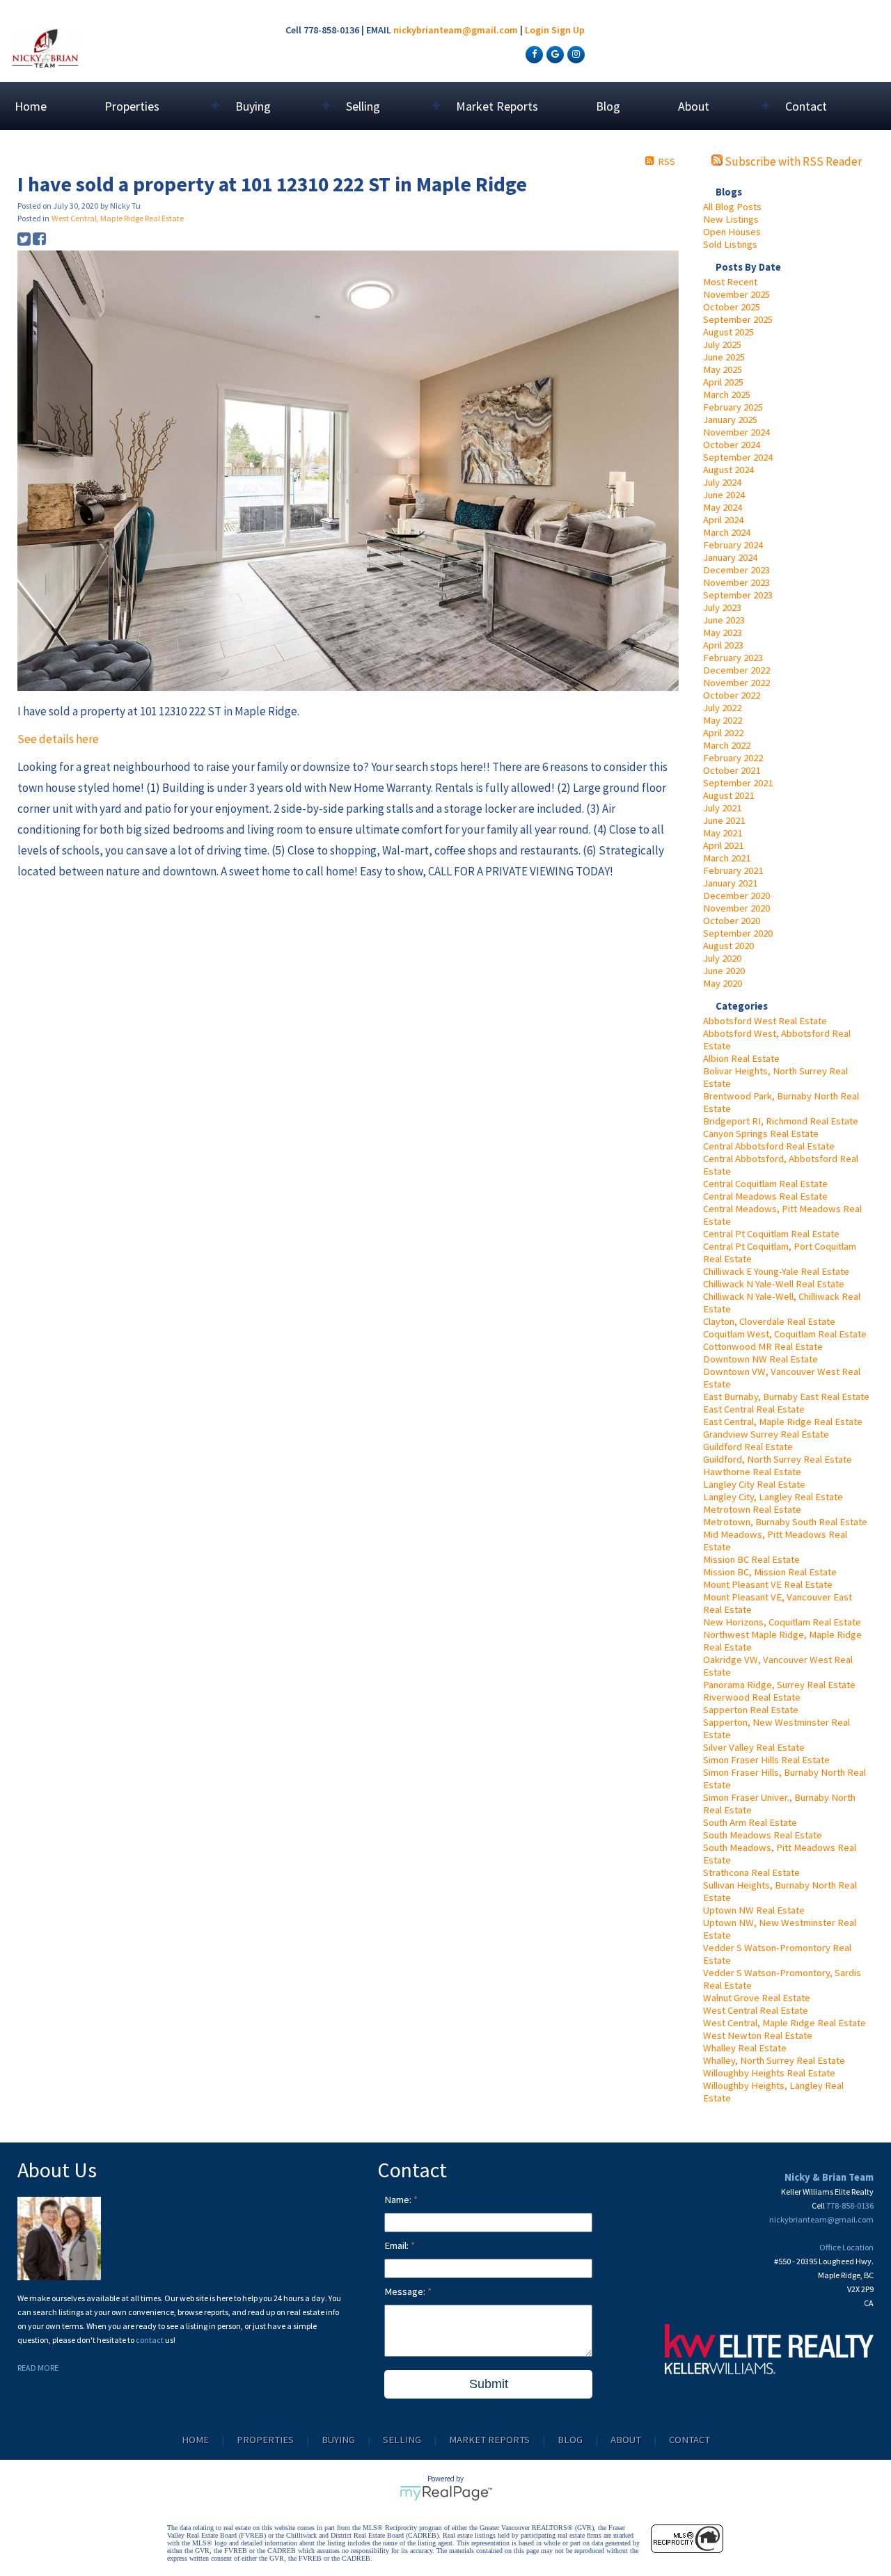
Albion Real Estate (741, 1058)
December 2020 (736, 896)
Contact (806, 106)
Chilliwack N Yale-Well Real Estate (774, 1284)
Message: (406, 2291)
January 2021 (730, 883)
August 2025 (728, 332)
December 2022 (736, 670)
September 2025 (738, 319)
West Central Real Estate (756, 2010)
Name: (399, 2200)
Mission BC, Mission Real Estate (770, 1572)
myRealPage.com (446, 2493)
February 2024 (733, 545)
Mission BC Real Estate (751, 1559)
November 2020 (736, 908)
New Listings (731, 219)
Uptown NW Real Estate (754, 1910)
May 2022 (723, 720)
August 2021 (728, 795)
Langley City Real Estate (754, 1484)
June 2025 (724, 357)
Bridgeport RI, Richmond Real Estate (781, 1121)
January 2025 (730, 420)
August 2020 (728, 946)
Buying (338, 2440)
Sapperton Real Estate (751, 1710)
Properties (265, 2440)
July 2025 (722, 344)
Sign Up (568, 30)
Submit (489, 2384)
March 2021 (727, 858)
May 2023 (723, 633)
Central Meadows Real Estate (765, 1196)
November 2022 (736, 683)
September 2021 (738, 783)
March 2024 (727, 532)
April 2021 (723, 845)
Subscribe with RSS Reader (792, 161)
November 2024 (736, 432)
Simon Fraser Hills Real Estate (766, 1760)
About (626, 2440)
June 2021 (724, 820)
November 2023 (736, 582)
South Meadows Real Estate (763, 1835)
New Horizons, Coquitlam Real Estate (782, 1622)
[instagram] (574, 54)
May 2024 (723, 507)
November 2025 (736, 294)
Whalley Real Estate (745, 2048)
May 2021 (723, 833)
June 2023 (724, 620)
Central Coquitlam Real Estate (765, 1184)
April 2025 (723, 382)
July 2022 (722, 708)
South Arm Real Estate (750, 1822)
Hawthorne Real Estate (752, 1472)
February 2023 (733, 658)
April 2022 (723, 733)
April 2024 (723, 520)
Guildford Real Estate (748, 1447)
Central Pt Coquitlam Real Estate (771, 1234)
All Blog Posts (732, 207)
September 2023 (738, 595)
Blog (608, 106)
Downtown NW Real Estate (760, 1359)
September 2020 (738, 933)
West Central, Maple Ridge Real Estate (784, 2023)
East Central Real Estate (754, 1409)
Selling (402, 2440)
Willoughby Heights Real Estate (769, 2073)
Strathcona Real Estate (751, 1873)
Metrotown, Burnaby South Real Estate (785, 1522)
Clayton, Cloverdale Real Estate (769, 1321)
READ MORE (38, 2368)
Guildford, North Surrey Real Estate (778, 1459)
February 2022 (733, 758)
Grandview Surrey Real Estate (766, 1434)
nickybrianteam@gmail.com (456, 30)
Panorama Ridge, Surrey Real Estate (779, 1685)
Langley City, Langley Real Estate (773, 1497)
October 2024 (732, 445)
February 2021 (733, 870)
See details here (58, 739)
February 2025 (733, 407)
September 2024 (738, 457)
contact (150, 2340)
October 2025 (732, 307)
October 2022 (732, 695)
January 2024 (730, 557)
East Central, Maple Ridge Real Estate (783, 1422)
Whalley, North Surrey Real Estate (774, 2060)
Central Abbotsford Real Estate (769, 1146)
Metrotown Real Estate (752, 1509)
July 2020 (722, 958)
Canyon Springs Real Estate (761, 1134)
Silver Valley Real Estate (754, 1747)
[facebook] (533, 54)
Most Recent (730, 282)
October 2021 (732, 770)
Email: (397, 2245)
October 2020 (732, 921)
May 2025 (723, 369)
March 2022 (727, 745)
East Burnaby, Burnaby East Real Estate (786, 1397)
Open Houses (732, 232)
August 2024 (728, 470)
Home (31, 106)
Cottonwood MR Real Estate (763, 1346)
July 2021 (722, 808)
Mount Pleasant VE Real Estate (768, 1584)
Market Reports (497, 106)
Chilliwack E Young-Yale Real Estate (776, 1271)
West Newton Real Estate (758, 2035)
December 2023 (736, 570)
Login (537, 30)
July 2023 (722, 607)
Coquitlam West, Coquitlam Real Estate (785, 1334)
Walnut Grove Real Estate (757, 1998)
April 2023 (723, 645)
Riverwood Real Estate (752, 1697)
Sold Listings (730, 244)
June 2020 (724, 971)
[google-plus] (553, 54)
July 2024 (722, 482)
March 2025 (727, 395)
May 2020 (723, 983)
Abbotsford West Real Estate (765, 1021)
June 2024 (724, 495)
